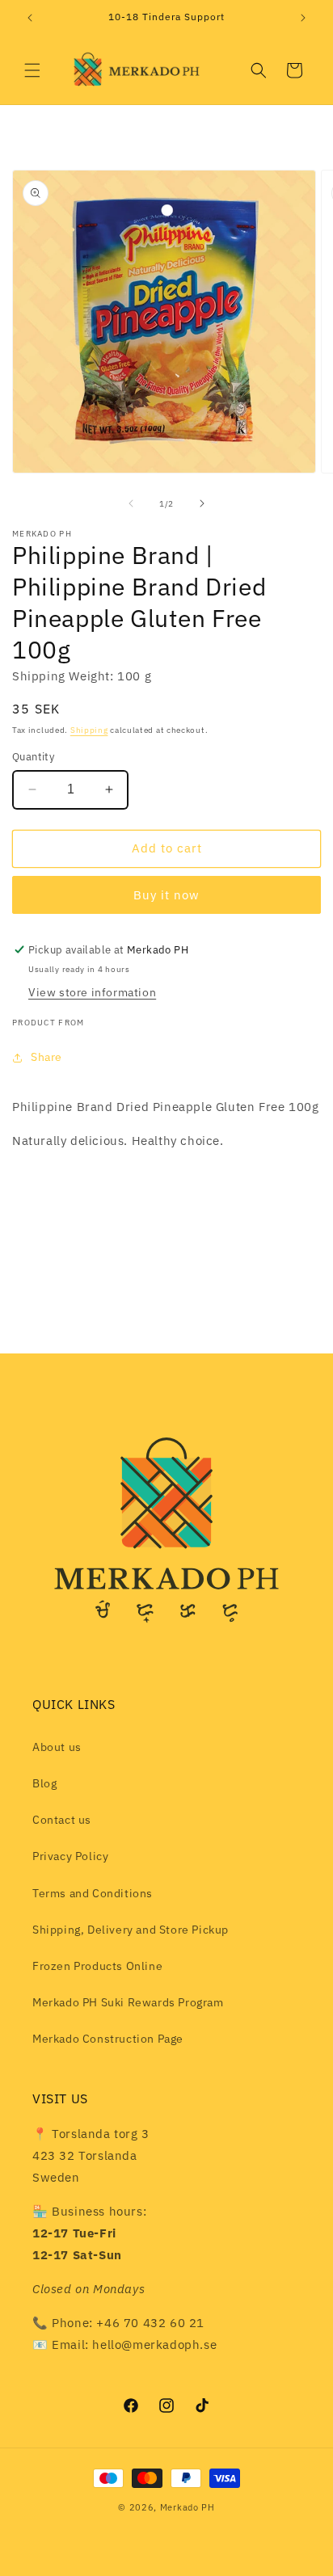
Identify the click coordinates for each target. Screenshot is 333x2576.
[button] (32, 70)
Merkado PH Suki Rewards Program (128, 2002)
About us (57, 1747)
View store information (92, 992)
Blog (44, 1783)
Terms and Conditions (93, 1893)
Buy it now (166, 895)
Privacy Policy (70, 1856)
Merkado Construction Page (108, 2039)
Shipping (89, 730)
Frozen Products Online (97, 1966)
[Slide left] (131, 503)
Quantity (33, 757)
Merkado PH (188, 2507)
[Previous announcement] (30, 18)
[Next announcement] (303, 18)
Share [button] (46, 1057)
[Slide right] (202, 503)
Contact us (62, 1820)
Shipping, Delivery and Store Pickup (131, 1930)
